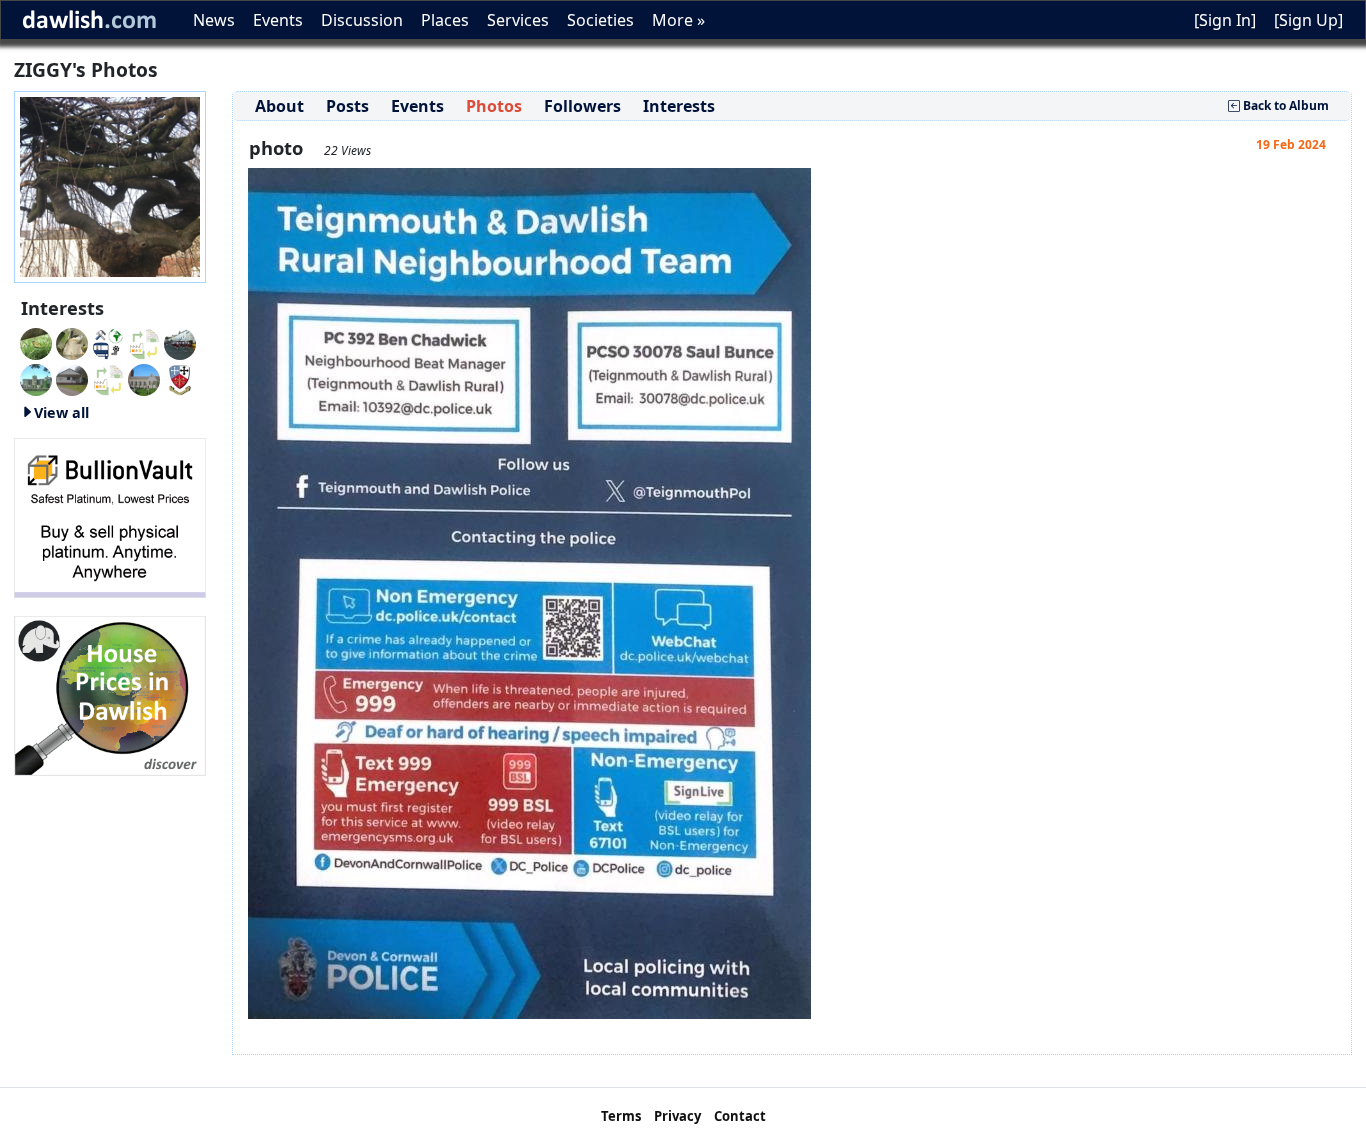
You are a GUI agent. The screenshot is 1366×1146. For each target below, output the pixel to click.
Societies (600, 20)
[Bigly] (110, 694)
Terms (621, 1116)
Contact (740, 1116)
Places (445, 20)
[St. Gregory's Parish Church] (144, 378)
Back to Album (1284, 105)
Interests (679, 106)
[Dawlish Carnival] (180, 342)
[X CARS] (108, 342)
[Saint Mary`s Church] (72, 378)
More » (678, 20)
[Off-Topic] (72, 342)
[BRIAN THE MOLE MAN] (108, 378)
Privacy (677, 1116)
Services (518, 20)
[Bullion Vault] (110, 516)
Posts (347, 106)
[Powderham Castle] (36, 378)
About (279, 106)
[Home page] (110, 185)
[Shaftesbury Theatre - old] (144, 342)
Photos (494, 106)
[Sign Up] (1308, 20)
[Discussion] (36, 342)
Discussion (362, 20)
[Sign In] (1225, 20)
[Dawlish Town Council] (180, 378)
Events (278, 20)
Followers (582, 106)
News (214, 20)
